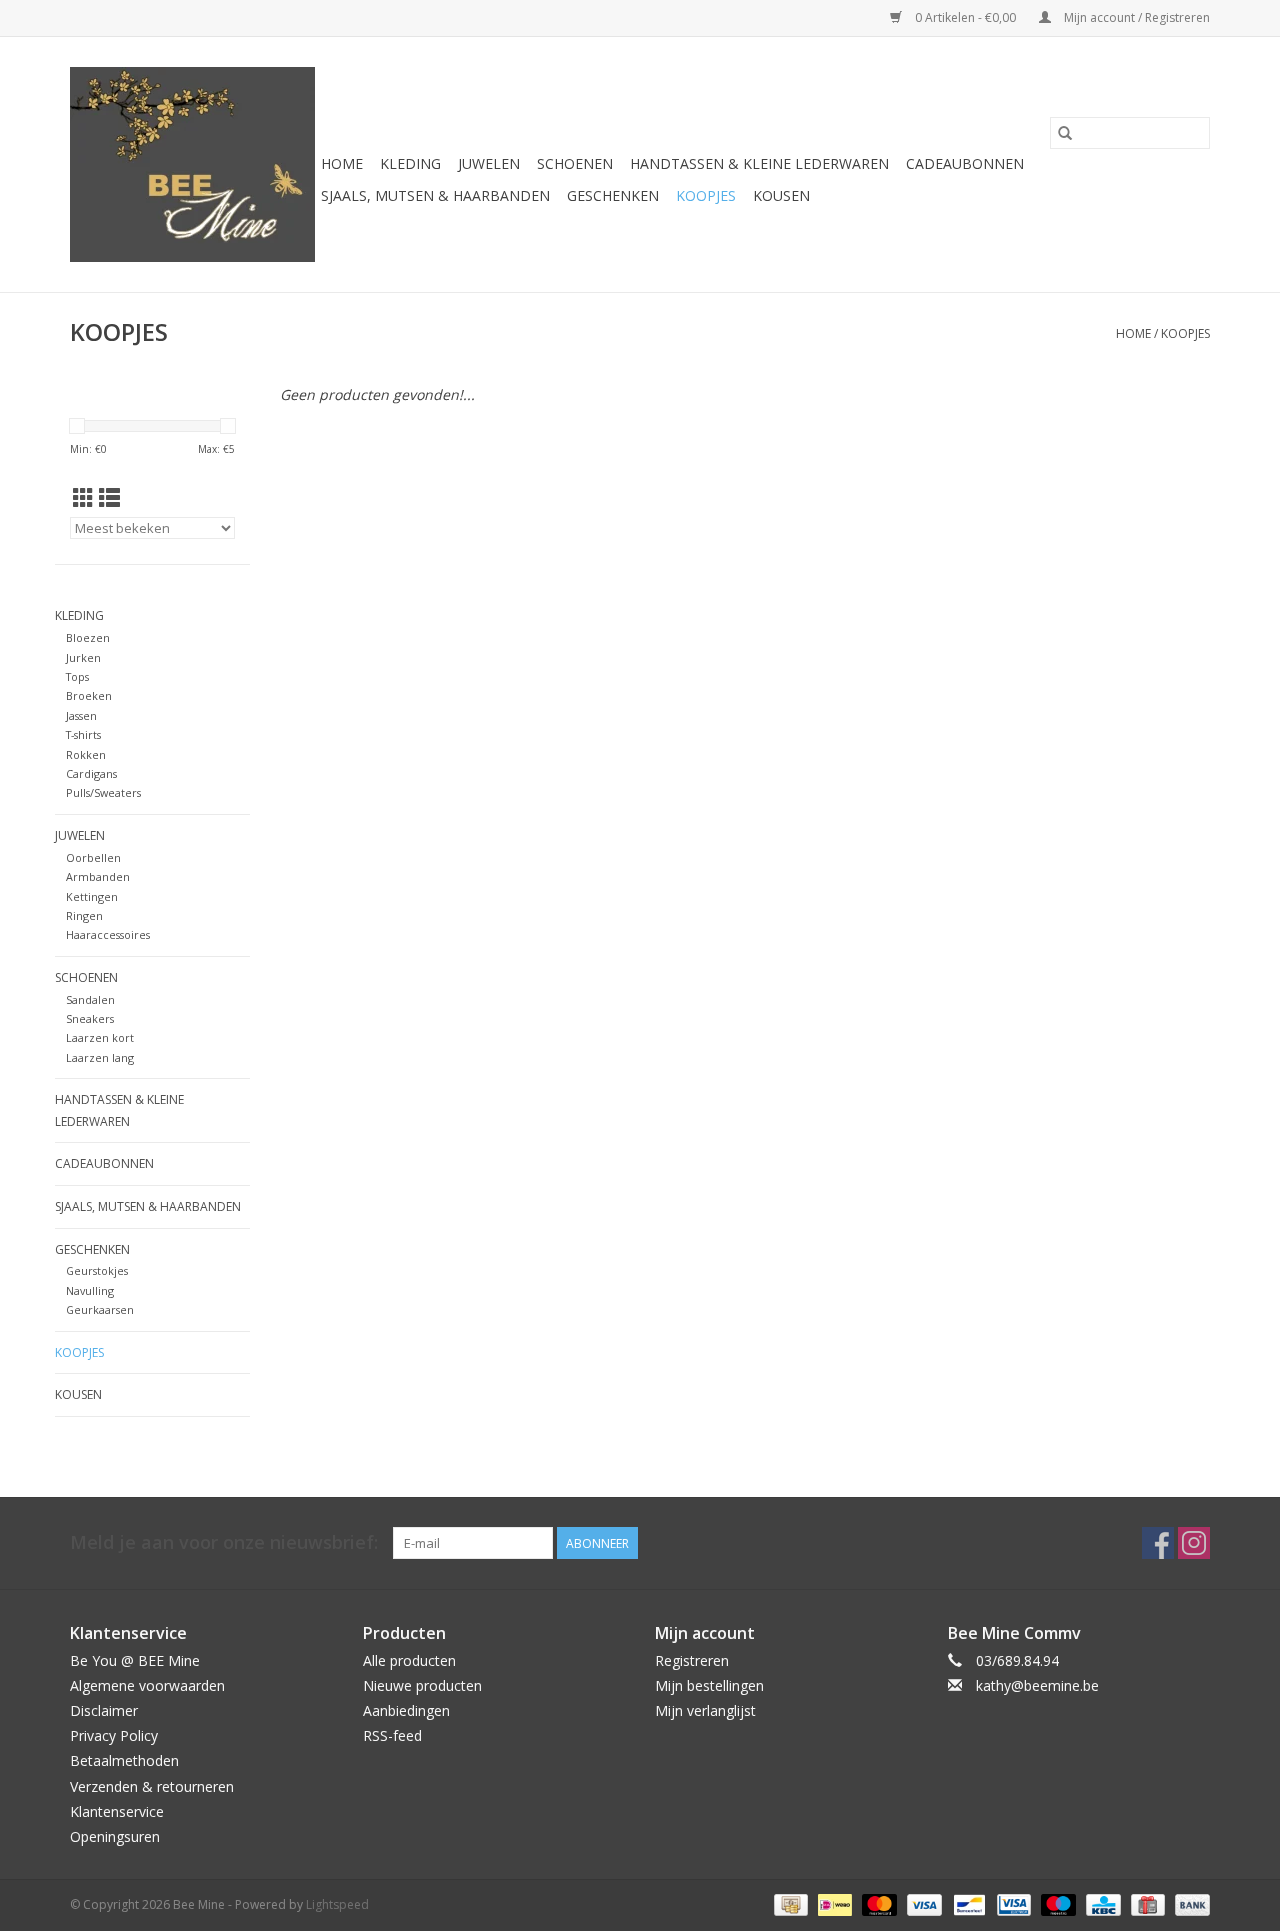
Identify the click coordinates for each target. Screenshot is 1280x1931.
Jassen (81, 715)
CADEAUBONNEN (965, 163)
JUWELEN (489, 163)
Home (342, 163)
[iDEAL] (833, 1903)
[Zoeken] (1065, 133)
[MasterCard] (877, 1903)
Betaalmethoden (124, 1760)
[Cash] (789, 1903)
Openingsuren (115, 1836)
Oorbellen (93, 857)
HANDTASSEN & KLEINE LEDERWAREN (759, 163)
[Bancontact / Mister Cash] (967, 1903)
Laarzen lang (100, 1057)
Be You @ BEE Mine (135, 1660)
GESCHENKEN (613, 195)
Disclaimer (104, 1710)
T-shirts (83, 734)
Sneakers (90, 1018)
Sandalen (90, 999)
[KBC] (1101, 1903)
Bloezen (88, 637)
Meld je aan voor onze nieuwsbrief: (224, 1542)
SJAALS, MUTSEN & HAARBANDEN (435, 195)
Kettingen (92, 896)
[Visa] (922, 1903)
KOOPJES (706, 195)
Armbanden (98, 876)
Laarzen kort (100, 1037)
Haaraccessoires (108, 934)
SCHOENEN (575, 163)
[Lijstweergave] (109, 498)
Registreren (692, 1660)
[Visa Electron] (1012, 1903)
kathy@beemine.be (1037, 1685)
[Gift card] (1146, 1903)
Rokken (86, 754)
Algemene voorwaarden (147, 1685)
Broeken (89, 695)
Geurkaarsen (100, 1309)
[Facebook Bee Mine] (1158, 1543)
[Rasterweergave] (83, 498)
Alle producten (409, 1660)
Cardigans (91, 773)
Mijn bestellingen (709, 1685)
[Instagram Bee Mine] (1194, 1543)
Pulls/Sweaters (103, 792)
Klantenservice (117, 1811)
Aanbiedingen (406, 1710)
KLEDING (410, 163)
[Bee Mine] (192, 164)
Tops (77, 676)
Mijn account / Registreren (1135, 17)
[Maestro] (1056, 1903)
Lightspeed (337, 1904)
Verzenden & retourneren (152, 1786)
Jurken (83, 657)
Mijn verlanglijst (705, 1710)
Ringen (84, 915)
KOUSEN (781, 195)
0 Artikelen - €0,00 (965, 17)
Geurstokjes (97, 1270)
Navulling (90, 1290)
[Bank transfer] (1189, 1903)
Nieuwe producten (422, 1685)
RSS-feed (392, 1735)
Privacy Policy (114, 1735)
